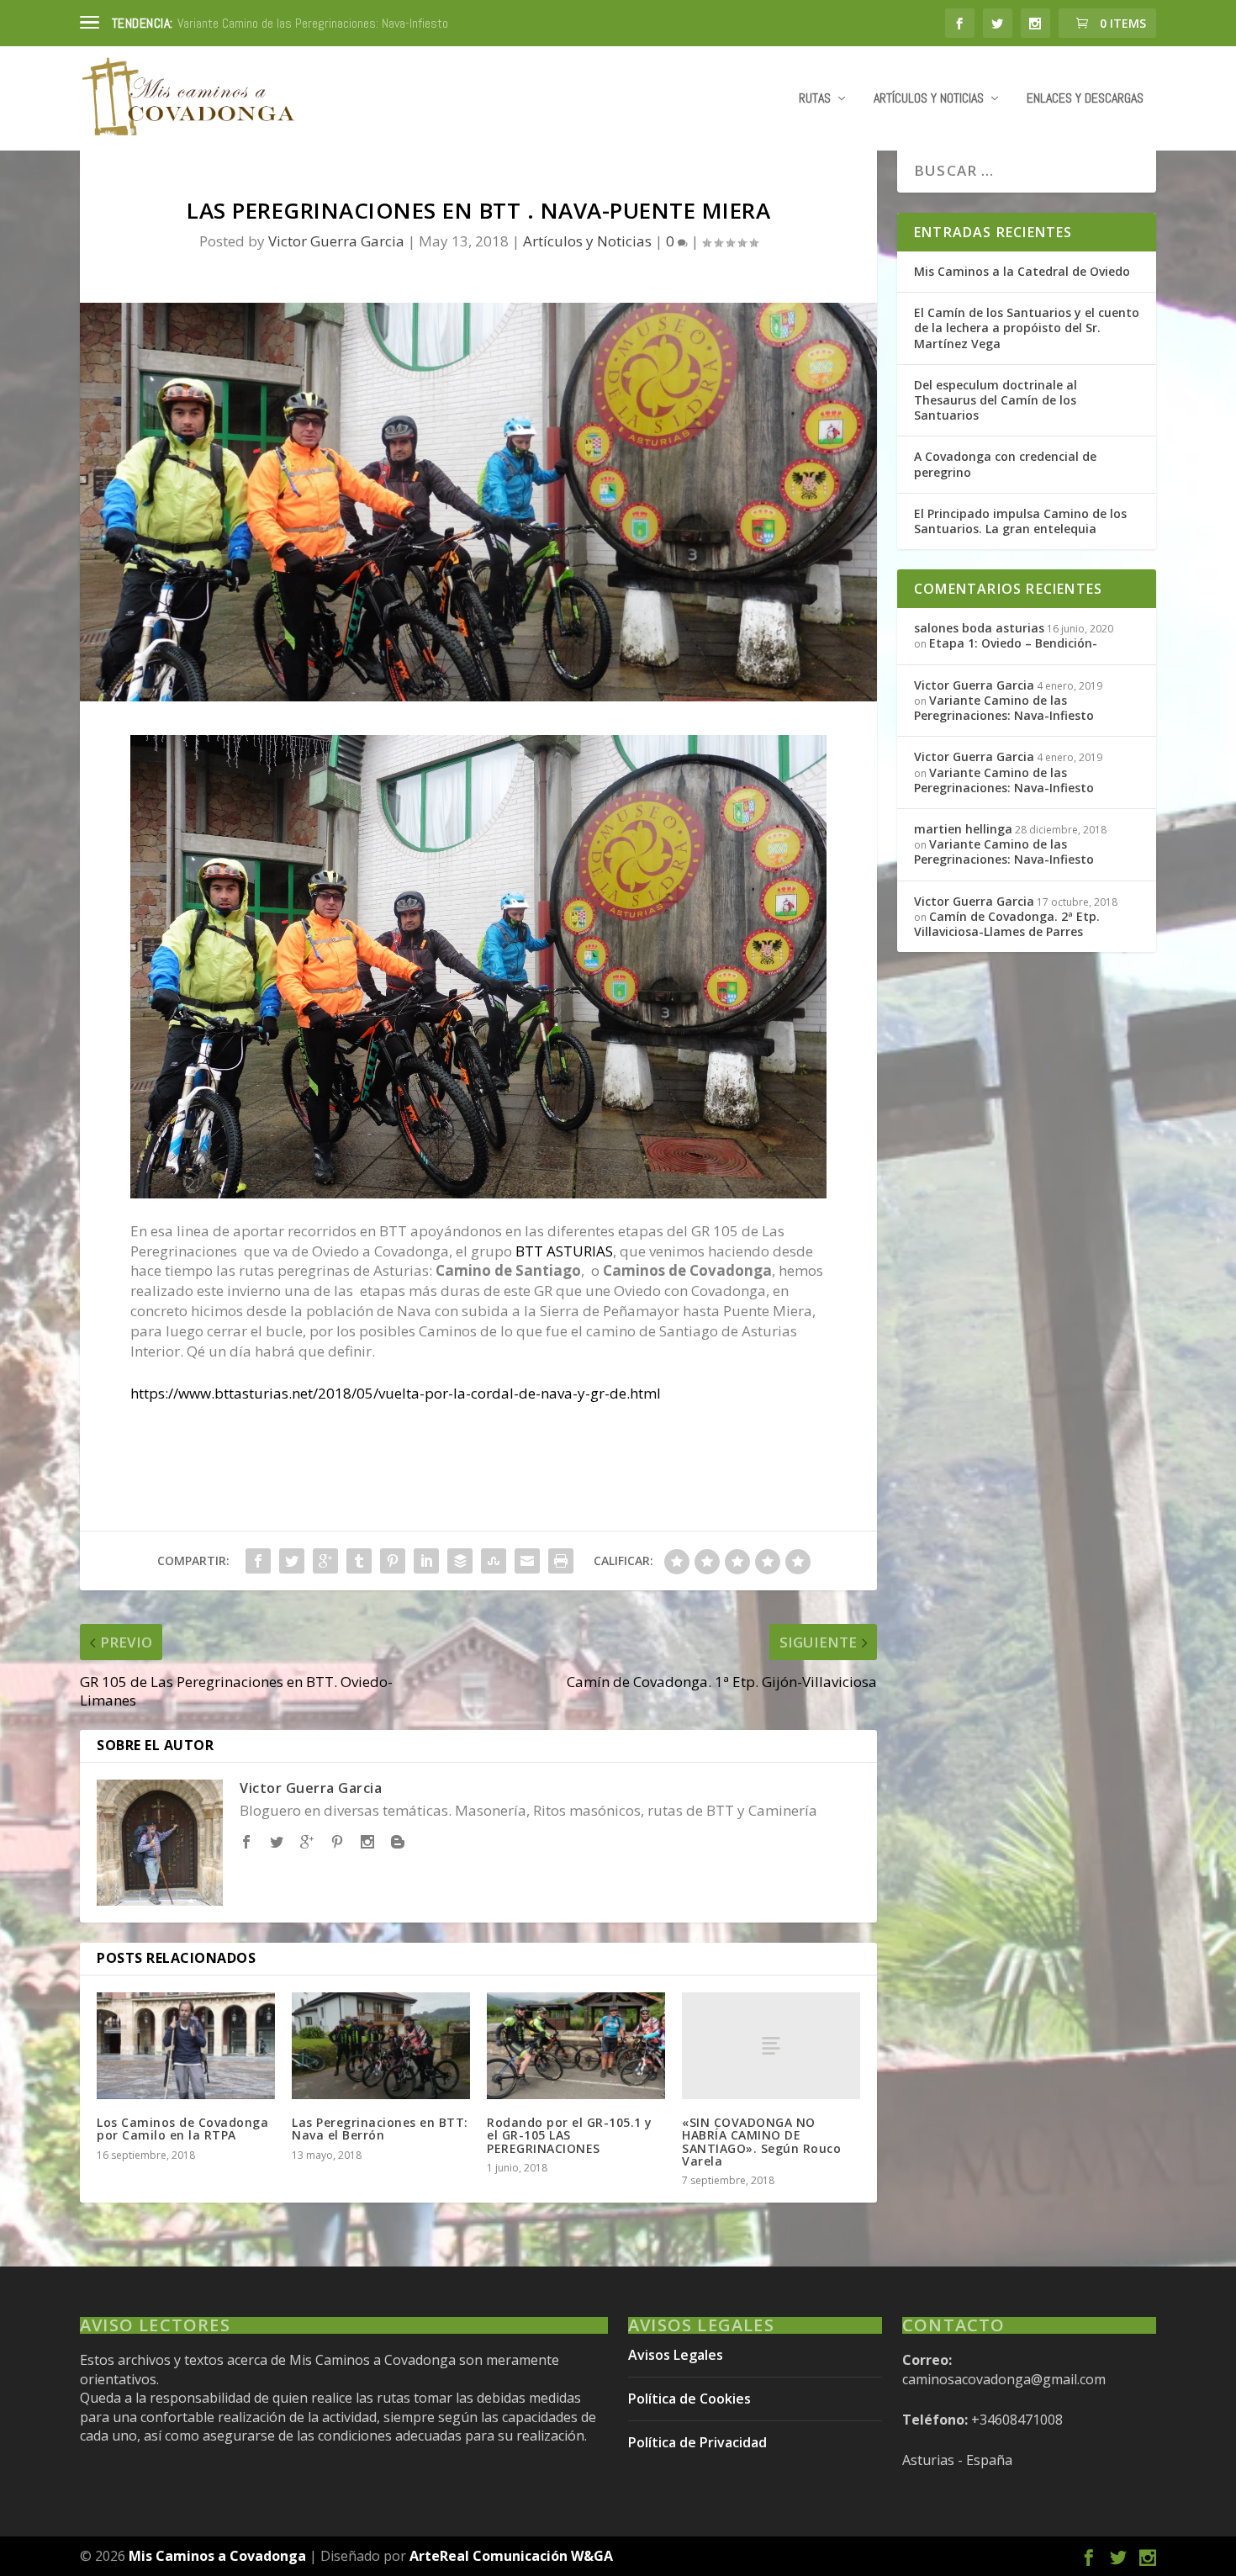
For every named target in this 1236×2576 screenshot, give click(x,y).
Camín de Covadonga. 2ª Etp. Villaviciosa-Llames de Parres (1007, 924)
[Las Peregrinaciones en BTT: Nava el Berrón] (381, 2046)
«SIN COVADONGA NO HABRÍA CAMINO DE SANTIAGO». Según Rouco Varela (761, 2142)
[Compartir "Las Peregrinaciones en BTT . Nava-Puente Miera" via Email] (527, 1561)
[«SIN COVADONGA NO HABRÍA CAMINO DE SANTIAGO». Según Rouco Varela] (771, 2046)
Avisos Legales (676, 2355)
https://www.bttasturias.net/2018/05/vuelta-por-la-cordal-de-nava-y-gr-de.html (396, 1393)
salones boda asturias (979, 628)
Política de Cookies (689, 2399)
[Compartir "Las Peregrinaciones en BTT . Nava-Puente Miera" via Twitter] (292, 1561)
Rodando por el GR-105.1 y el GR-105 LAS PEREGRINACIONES (570, 2135)
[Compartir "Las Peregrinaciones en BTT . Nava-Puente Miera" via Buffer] (460, 1561)
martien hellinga (963, 829)
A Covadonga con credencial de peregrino (1005, 464)
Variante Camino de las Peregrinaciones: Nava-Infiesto (1004, 708)
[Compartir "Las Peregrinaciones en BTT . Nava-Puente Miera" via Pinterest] (393, 1561)
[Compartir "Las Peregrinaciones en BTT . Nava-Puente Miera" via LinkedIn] (426, 1561)
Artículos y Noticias (929, 99)
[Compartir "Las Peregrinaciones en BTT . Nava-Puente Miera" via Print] (561, 1561)
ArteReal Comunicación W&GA (511, 2556)
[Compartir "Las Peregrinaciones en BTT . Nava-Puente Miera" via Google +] (325, 1561)
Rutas (815, 99)
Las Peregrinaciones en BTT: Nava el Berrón (380, 2129)
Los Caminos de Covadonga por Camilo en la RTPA (182, 2129)
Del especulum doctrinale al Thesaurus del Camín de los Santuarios (996, 400)
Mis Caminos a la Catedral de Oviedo (1022, 271)
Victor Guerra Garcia (336, 241)
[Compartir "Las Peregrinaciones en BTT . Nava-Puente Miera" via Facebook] (258, 1561)
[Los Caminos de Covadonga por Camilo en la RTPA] (186, 2046)
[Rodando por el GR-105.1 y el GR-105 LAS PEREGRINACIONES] (576, 2046)
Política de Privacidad (697, 2442)
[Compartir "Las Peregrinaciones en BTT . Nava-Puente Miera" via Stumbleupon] (494, 1561)
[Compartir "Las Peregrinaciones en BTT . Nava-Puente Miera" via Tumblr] (359, 1561)
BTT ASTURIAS (564, 1251)
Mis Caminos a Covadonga (217, 2556)
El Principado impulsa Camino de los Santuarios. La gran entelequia (1020, 521)
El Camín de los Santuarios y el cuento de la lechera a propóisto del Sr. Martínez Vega (1027, 328)
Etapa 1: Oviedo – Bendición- (249, 23)
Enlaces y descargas (1085, 99)
